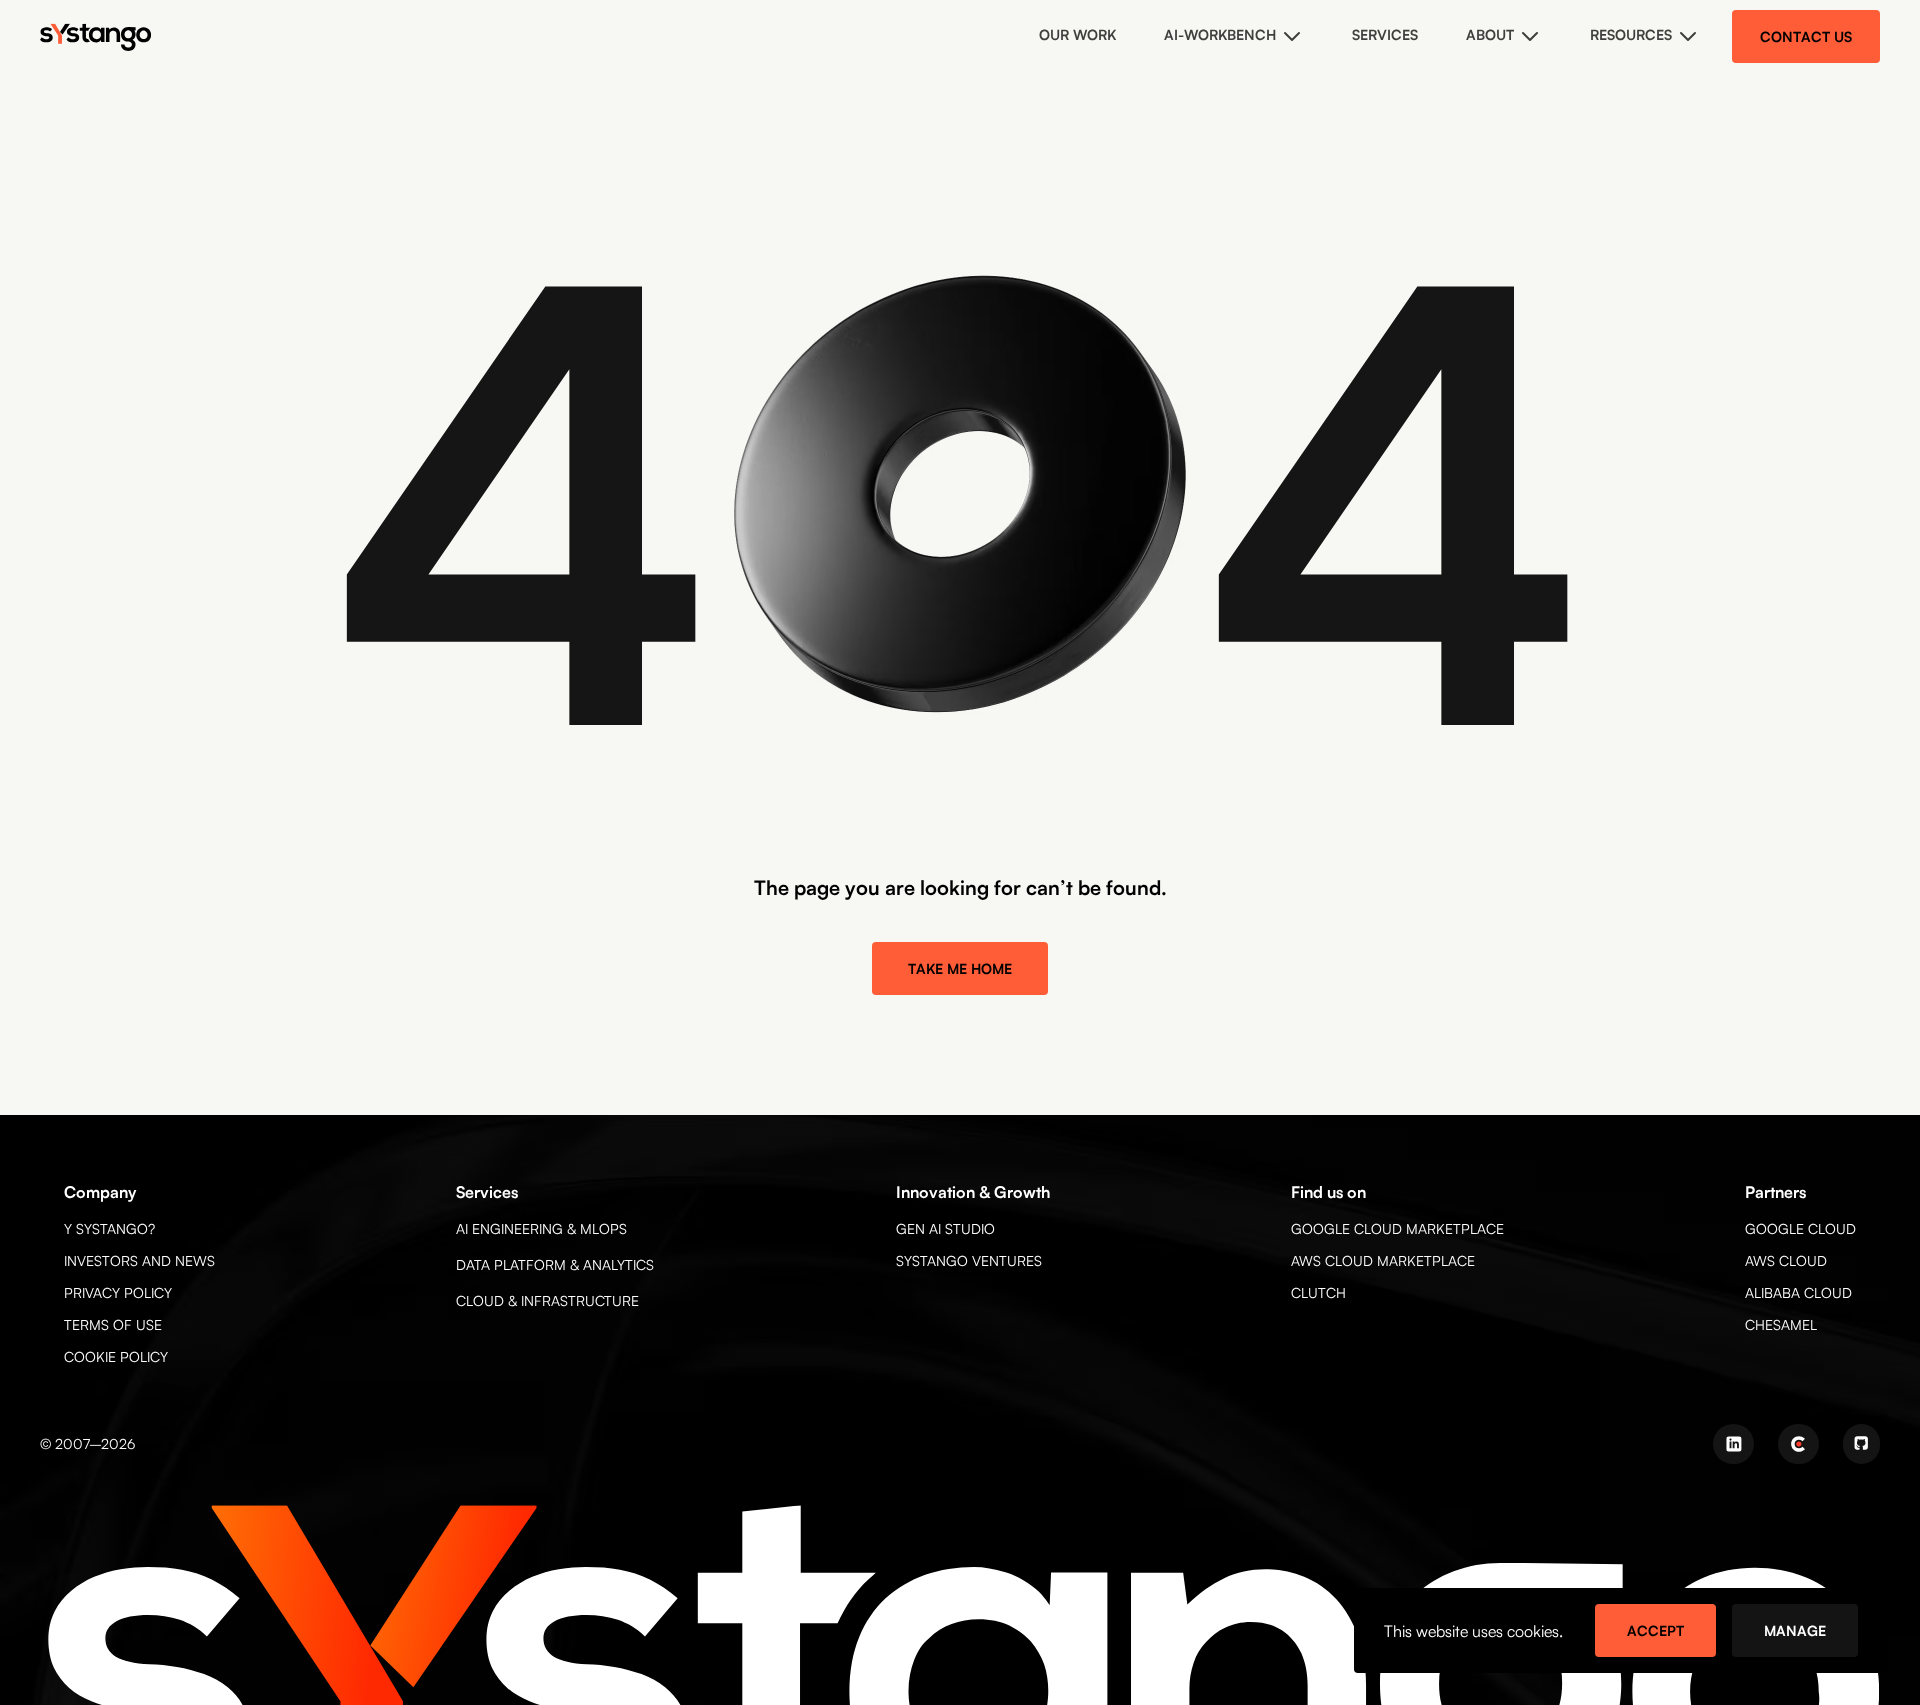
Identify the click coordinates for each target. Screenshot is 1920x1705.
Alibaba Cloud (1798, 1292)
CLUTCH (1318, 1292)
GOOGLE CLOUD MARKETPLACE (1397, 1228)
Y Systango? (109, 1228)
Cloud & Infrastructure (547, 1300)
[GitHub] (1861, 1444)
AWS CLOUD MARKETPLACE (1383, 1260)
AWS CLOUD (1786, 1260)
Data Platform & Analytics (555, 1264)
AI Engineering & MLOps (541, 1228)
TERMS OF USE (113, 1324)
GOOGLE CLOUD (1800, 1228)
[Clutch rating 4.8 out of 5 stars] (1798, 1444)
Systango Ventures (969, 1260)
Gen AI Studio (945, 1228)
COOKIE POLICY (116, 1356)
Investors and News (139, 1260)
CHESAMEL (1781, 1324)
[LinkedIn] (1733, 1444)
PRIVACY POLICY (118, 1292)
